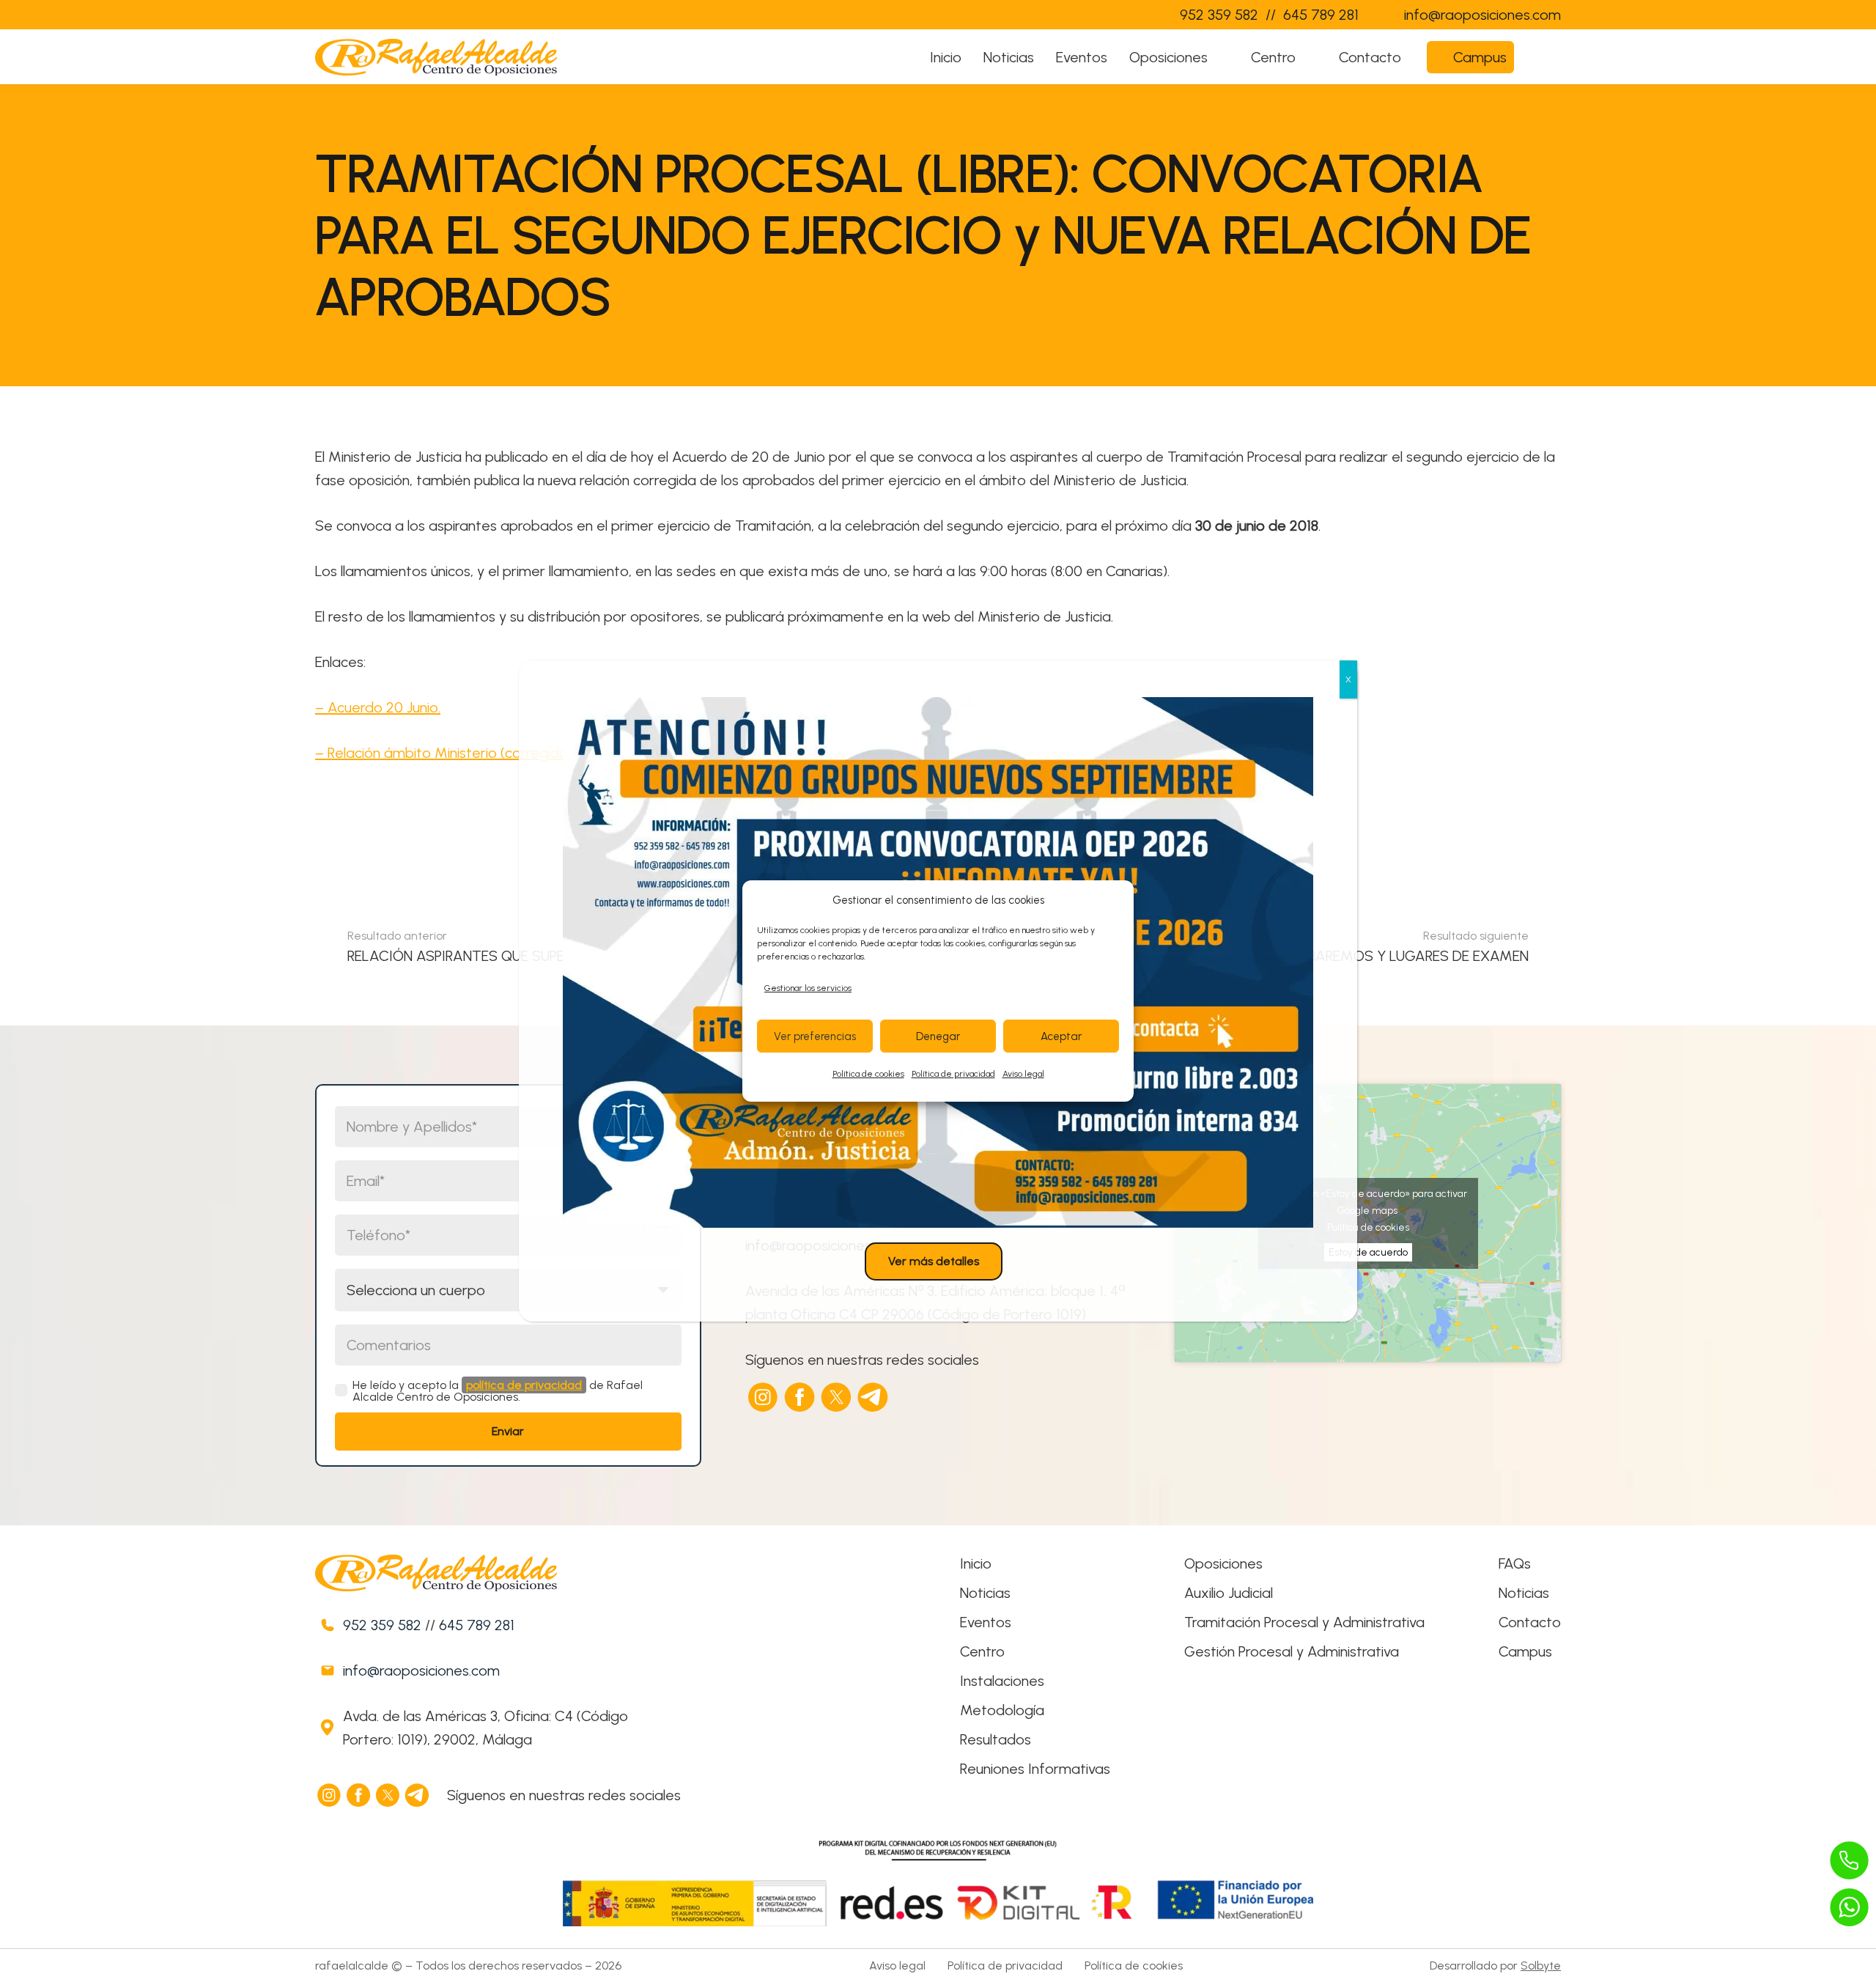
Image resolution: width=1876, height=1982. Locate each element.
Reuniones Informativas (1035, 1769)
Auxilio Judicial (1229, 1593)
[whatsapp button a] (1850, 1907)
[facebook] (800, 1397)
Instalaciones (1002, 1681)
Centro (982, 1651)
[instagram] (764, 1397)
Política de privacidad (953, 1074)
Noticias (985, 1593)
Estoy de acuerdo (1368, 1252)
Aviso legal (1023, 1074)
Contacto (1530, 1622)
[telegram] (874, 1397)
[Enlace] (1139, 15)
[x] (837, 1397)
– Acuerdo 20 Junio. (378, 707)
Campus (1525, 1651)
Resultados (996, 1739)
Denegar (938, 1036)
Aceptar (1061, 1036)
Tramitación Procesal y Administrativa (1304, 1622)
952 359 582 (382, 1625)
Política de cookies (868, 1074)
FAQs (1515, 1563)
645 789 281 (477, 1625)
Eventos (986, 1622)
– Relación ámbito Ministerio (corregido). (445, 753)
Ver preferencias (815, 1036)
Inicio (976, 1563)
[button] (1222, 57)
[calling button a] (1850, 1860)
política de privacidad (524, 1385)
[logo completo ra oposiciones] (436, 57)
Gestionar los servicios (808, 988)
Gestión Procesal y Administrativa (1292, 1651)
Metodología (1002, 1710)
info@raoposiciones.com (421, 1670)
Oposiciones (1223, 1563)
